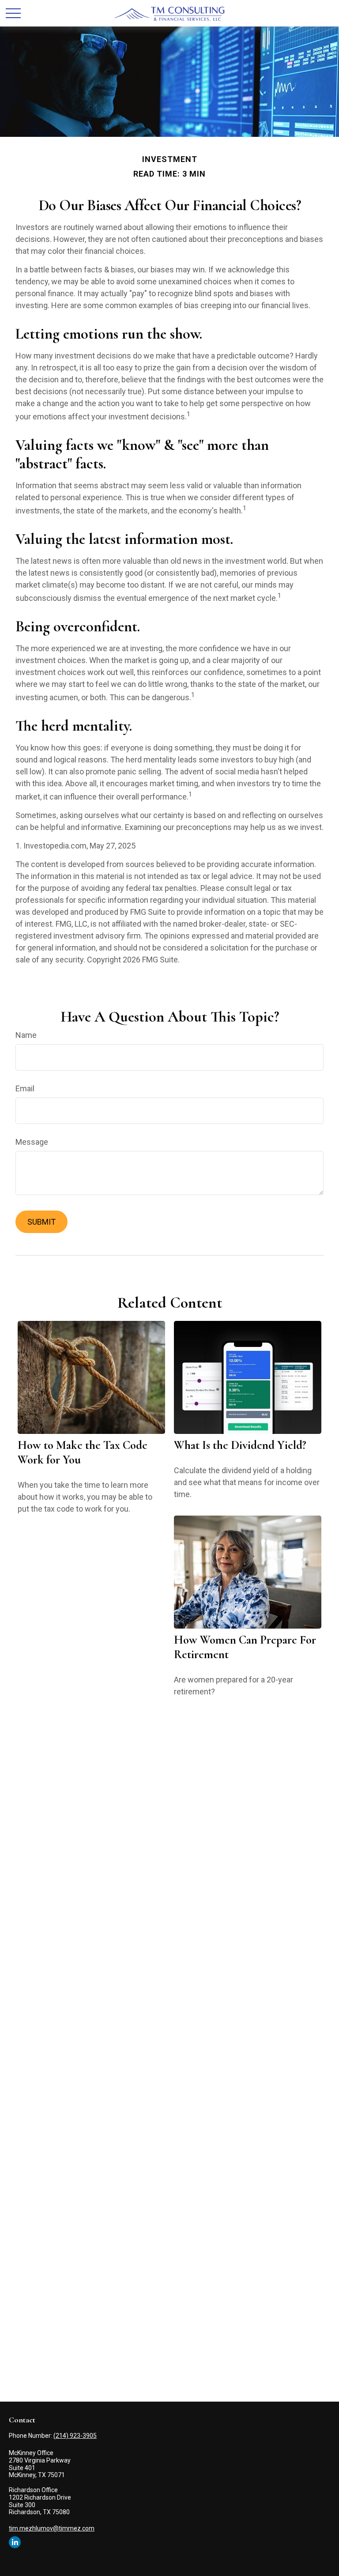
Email (25, 1088)
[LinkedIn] (15, 2542)
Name (26, 1035)
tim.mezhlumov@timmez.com (52, 2528)
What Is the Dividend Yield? (240, 1445)
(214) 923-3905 (75, 2436)
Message (32, 1142)
